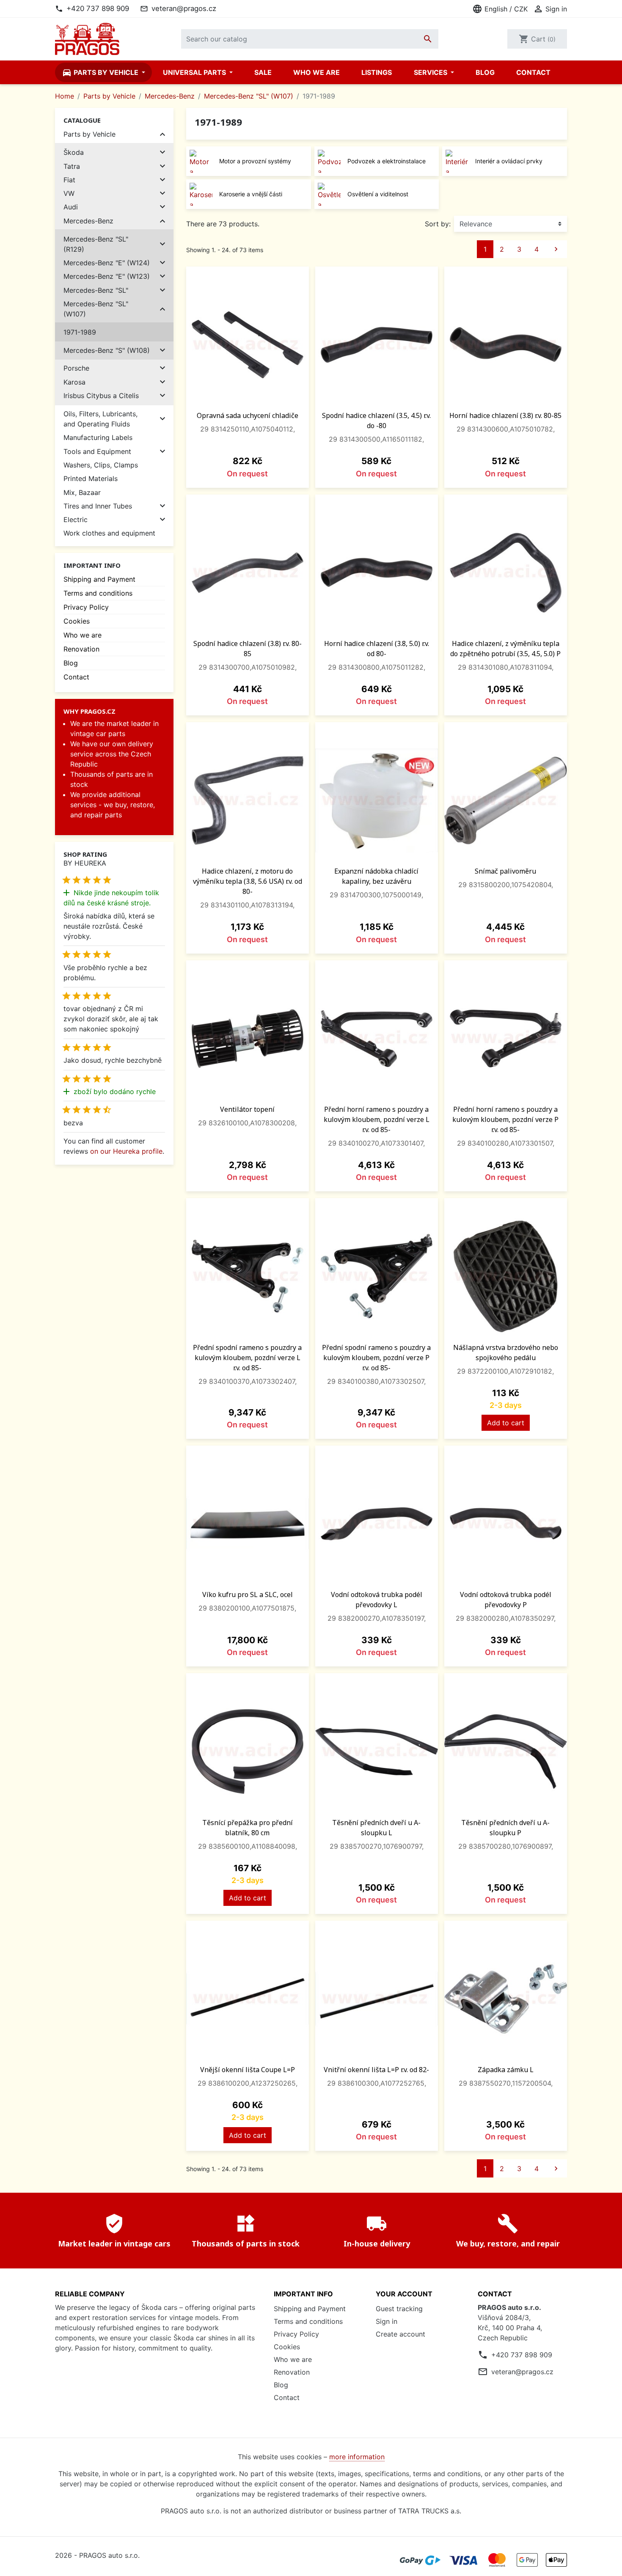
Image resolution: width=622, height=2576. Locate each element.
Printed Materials (91, 478)
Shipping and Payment (99, 579)
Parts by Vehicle (89, 134)
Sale (263, 72)
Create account (400, 2334)
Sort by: (438, 224)
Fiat (69, 180)
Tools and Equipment (97, 451)
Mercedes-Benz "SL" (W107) (96, 309)
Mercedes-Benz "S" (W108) (107, 350)
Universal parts (195, 72)
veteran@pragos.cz (184, 8)
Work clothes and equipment (109, 533)
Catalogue (82, 120)
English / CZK (500, 9)
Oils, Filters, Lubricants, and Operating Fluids (100, 419)
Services (431, 72)
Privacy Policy (86, 607)
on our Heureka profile (126, 1151)
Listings (377, 72)
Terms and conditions (98, 593)
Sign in (387, 2321)
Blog (485, 72)
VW (69, 193)
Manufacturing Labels (98, 437)
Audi (71, 207)
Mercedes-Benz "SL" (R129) (96, 244)
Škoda (74, 152)
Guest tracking (399, 2309)
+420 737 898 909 (98, 8)
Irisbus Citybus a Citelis (101, 396)
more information (357, 2457)
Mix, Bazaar (82, 492)
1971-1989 (80, 332)
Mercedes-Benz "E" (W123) (107, 276)
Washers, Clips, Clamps (101, 465)
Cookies (77, 621)
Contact (533, 72)
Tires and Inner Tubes (98, 506)
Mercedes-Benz (88, 221)
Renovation (81, 649)
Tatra (72, 166)
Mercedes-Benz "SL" (96, 290)
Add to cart (506, 1423)
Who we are (317, 72)
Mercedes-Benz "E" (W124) (107, 263)
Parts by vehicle (101, 72)
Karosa (74, 382)
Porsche (76, 368)
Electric (76, 520)
